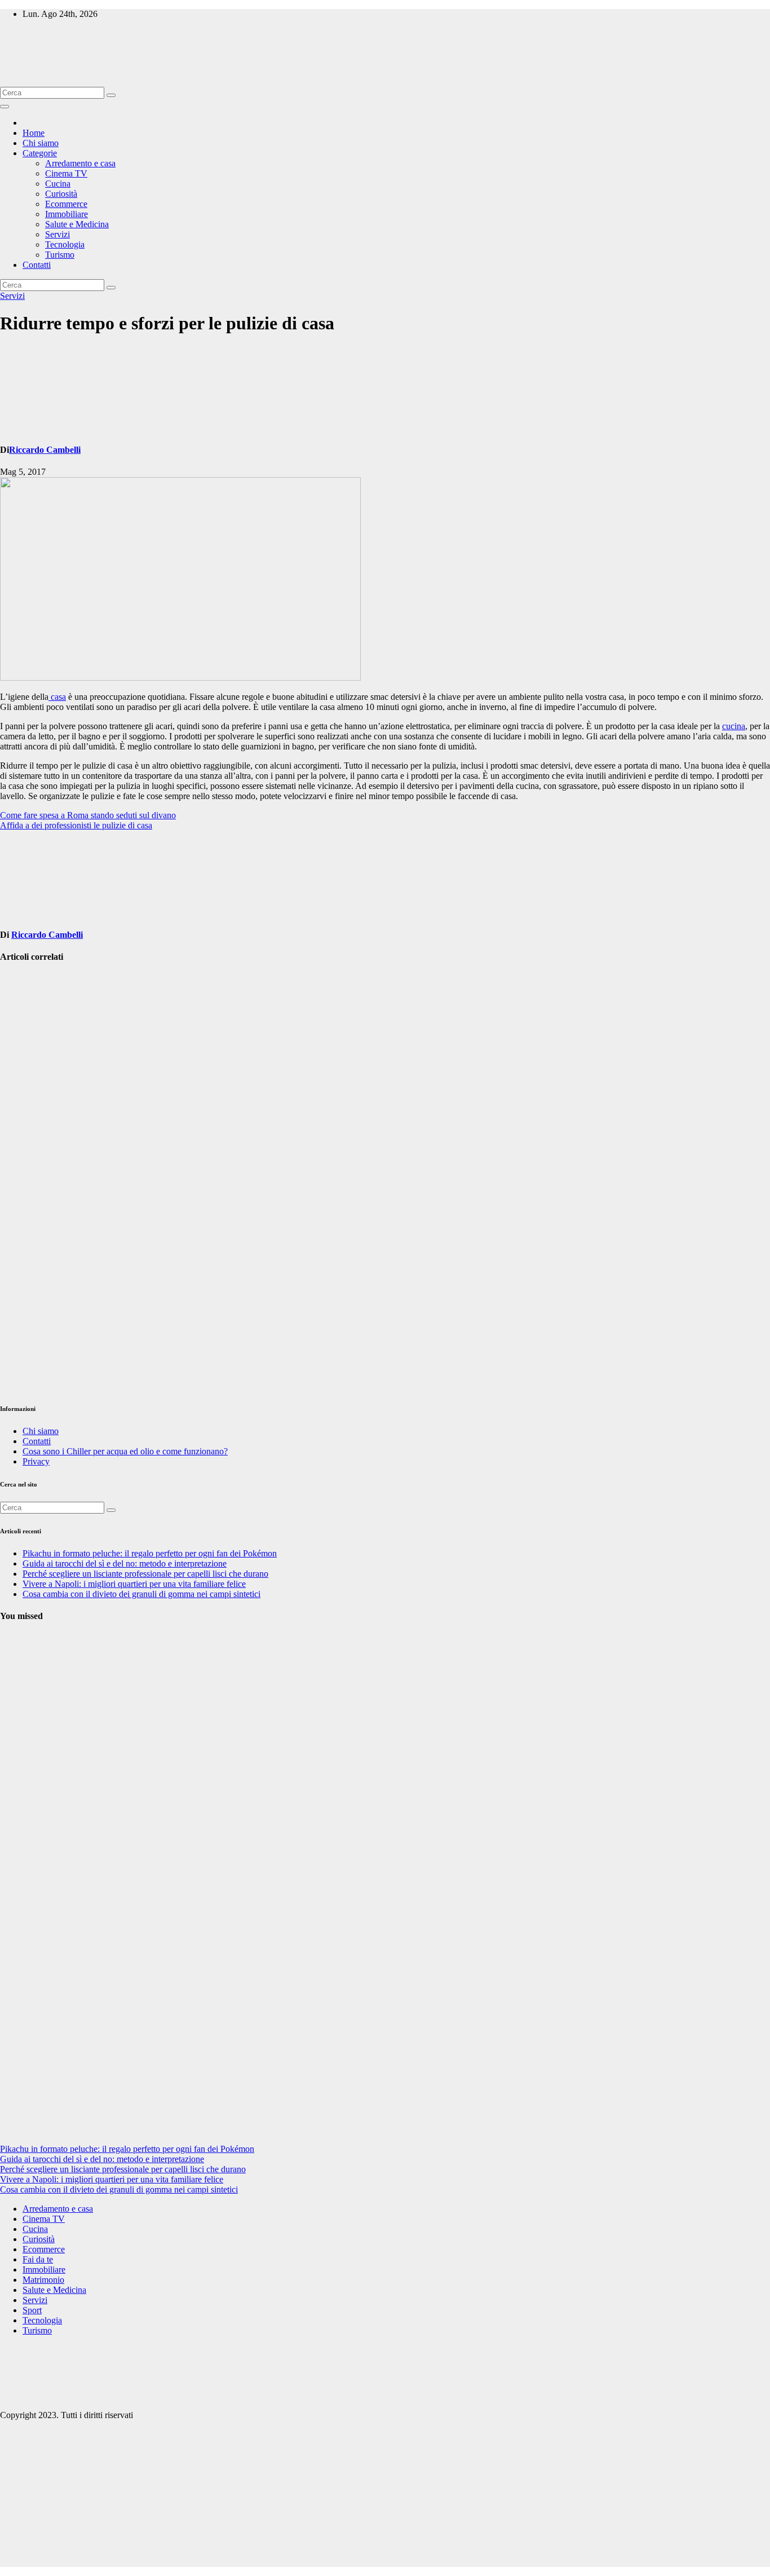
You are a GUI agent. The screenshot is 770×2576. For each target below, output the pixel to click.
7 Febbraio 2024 (19, 2114)
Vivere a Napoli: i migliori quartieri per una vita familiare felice (134, 1584)
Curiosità (61, 194)
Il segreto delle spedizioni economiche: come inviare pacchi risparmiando (27, 1172)
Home (34, 133)
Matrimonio (43, 2280)
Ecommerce (66, 204)
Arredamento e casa (80, 163)
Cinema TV (66, 173)
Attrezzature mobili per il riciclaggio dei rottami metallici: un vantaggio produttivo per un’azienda (28, 1036)
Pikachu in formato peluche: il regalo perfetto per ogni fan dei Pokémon (150, 1553)
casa (57, 697)
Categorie (40, 153)
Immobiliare (67, 214)
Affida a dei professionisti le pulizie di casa (76, 825)
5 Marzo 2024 (25, 1984)
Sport (32, 2310)
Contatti (37, 265)
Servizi (57, 234)
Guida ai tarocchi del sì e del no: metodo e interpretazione (125, 1563)
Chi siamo (41, 143)
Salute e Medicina (77, 224)
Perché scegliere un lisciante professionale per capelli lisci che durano (145, 1574)
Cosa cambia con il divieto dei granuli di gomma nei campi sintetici (141, 1594)
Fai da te (38, 2259)
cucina (734, 726)
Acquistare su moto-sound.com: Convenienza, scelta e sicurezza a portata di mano (26, 1308)
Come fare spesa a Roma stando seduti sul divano (88, 815)
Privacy (36, 1461)
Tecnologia (65, 244)
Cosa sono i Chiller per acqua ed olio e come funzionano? (125, 1451)
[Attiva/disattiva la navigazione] (5, 107)
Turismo (60, 255)
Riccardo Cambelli (45, 450)
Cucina (58, 184)
